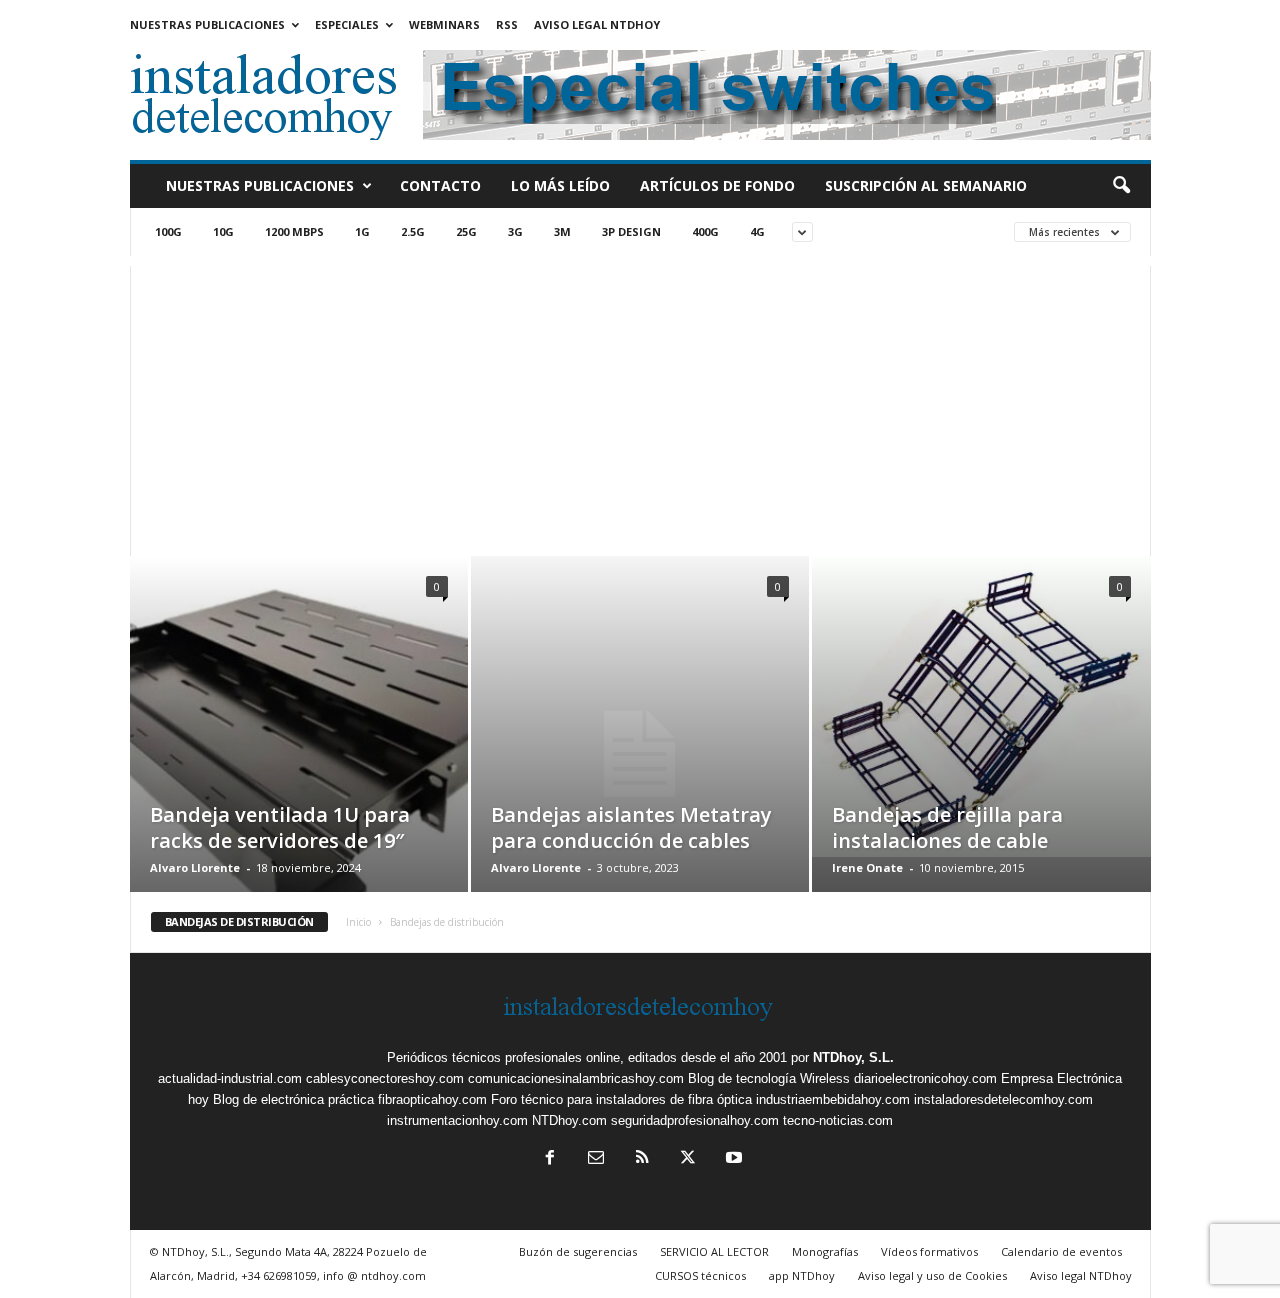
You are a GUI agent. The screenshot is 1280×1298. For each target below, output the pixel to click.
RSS (507, 24)
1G (362, 231)
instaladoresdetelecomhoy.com (1003, 1099)
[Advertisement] (640, 406)
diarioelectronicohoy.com (925, 1078)
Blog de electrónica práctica (293, 1099)
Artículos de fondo (717, 185)
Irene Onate (867, 867)
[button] (1121, 186)
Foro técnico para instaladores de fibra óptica (621, 1099)
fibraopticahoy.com (432, 1099)
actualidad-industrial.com (230, 1078)
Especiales (347, 24)
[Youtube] (732, 1159)
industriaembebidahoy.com (833, 1099)
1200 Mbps (294, 231)
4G (757, 231)
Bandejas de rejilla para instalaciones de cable (947, 827)
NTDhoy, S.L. (853, 1057)
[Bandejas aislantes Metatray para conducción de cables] (640, 754)
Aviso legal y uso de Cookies (932, 1275)
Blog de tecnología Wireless (769, 1078)
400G (705, 231)
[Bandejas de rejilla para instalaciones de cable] (981, 706)
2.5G (413, 231)
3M (562, 231)
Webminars (444, 24)
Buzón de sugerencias (578, 1251)
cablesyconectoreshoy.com (385, 1078)
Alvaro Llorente (195, 867)
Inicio (358, 922)
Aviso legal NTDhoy (597, 24)
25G (466, 231)
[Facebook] (550, 1159)
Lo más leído (560, 185)
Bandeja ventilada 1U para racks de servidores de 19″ (280, 827)
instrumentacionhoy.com (457, 1120)
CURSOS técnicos (700, 1275)
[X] (688, 1159)
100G (168, 231)
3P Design (631, 231)
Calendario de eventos (1061, 1251)
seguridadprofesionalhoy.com (695, 1120)
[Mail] (596, 1159)
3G (515, 231)
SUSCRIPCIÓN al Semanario (926, 185)
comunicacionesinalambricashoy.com (576, 1078)
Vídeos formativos (929, 1251)
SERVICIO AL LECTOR (714, 1251)
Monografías (825, 1251)
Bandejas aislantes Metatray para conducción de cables (631, 827)
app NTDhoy (802, 1275)
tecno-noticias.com (838, 1120)
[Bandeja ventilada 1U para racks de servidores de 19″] (299, 754)
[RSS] (642, 1159)
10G (223, 231)
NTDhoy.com (569, 1120)
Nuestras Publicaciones (207, 24)
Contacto (440, 185)
